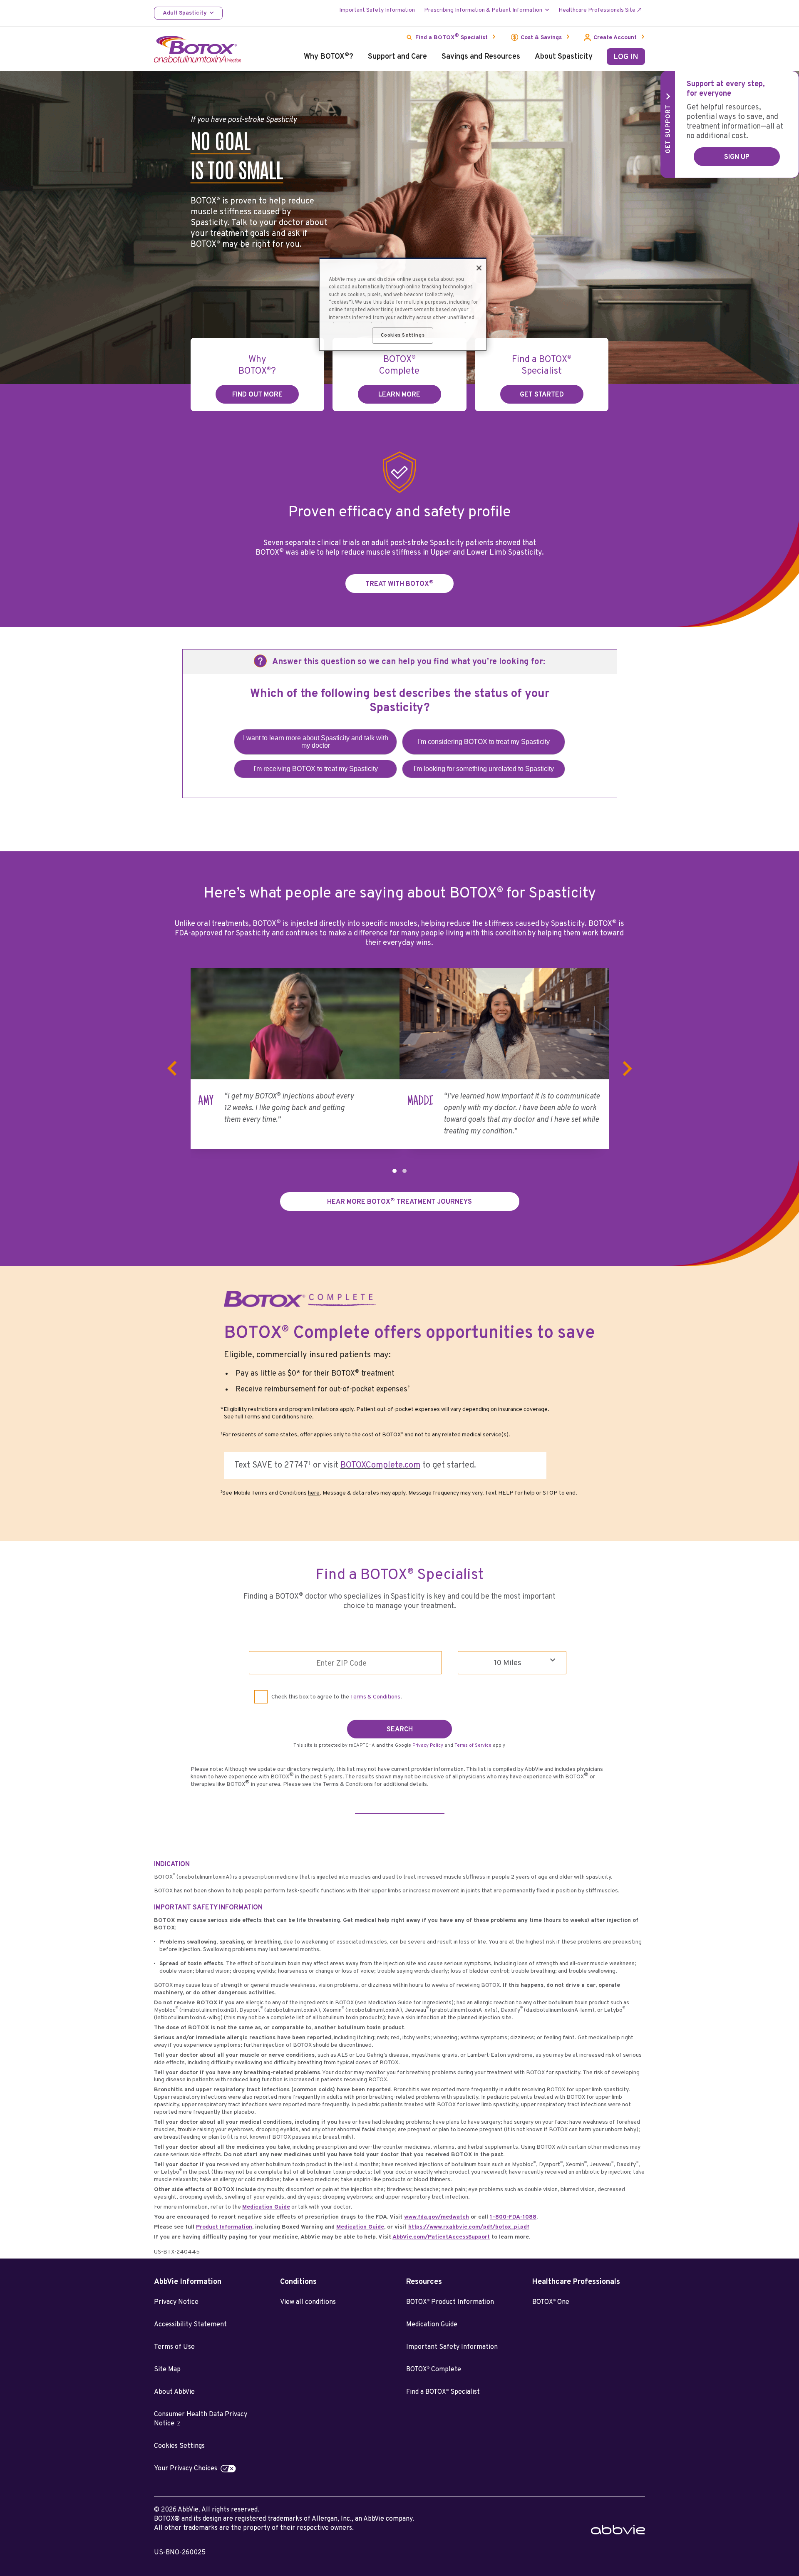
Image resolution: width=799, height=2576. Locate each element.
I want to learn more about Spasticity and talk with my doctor (316, 742)
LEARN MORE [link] (399, 395)
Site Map (167, 2370)
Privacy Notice (176, 2302)
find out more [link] (257, 395)
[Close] (479, 268)
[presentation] (172, 1069)
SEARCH (400, 1730)
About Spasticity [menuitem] (564, 57)
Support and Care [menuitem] (397, 57)
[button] (395, 1171)
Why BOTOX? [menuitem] (329, 57)
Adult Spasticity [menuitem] (185, 13)
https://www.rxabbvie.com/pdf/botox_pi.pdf (469, 2227)
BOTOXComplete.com (380, 1465)
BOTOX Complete (434, 2370)
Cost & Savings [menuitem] (541, 38)
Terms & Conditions (375, 1697)
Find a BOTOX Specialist (443, 2392)
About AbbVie (174, 2392)
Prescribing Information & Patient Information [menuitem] (483, 10)
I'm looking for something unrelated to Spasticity (484, 769)
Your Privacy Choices (186, 2469)
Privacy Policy (428, 1745)
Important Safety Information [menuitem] (377, 10)
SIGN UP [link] (737, 157)
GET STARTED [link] (542, 395)
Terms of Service (473, 1745)
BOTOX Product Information (450, 2302)
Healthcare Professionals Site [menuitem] (597, 10)
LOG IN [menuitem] (626, 57)
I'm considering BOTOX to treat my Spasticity (484, 742)
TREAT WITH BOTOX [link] (399, 584)
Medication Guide (432, 2325)
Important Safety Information (452, 2347)
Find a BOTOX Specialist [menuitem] (452, 37)
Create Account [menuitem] (615, 38)
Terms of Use (174, 2347)
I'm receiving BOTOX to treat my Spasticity (316, 769)
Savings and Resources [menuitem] (481, 57)
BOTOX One (551, 2302)
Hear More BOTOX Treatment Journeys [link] (399, 1201)
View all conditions (308, 2302)
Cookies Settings (179, 2446)
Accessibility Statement (190, 2325)
